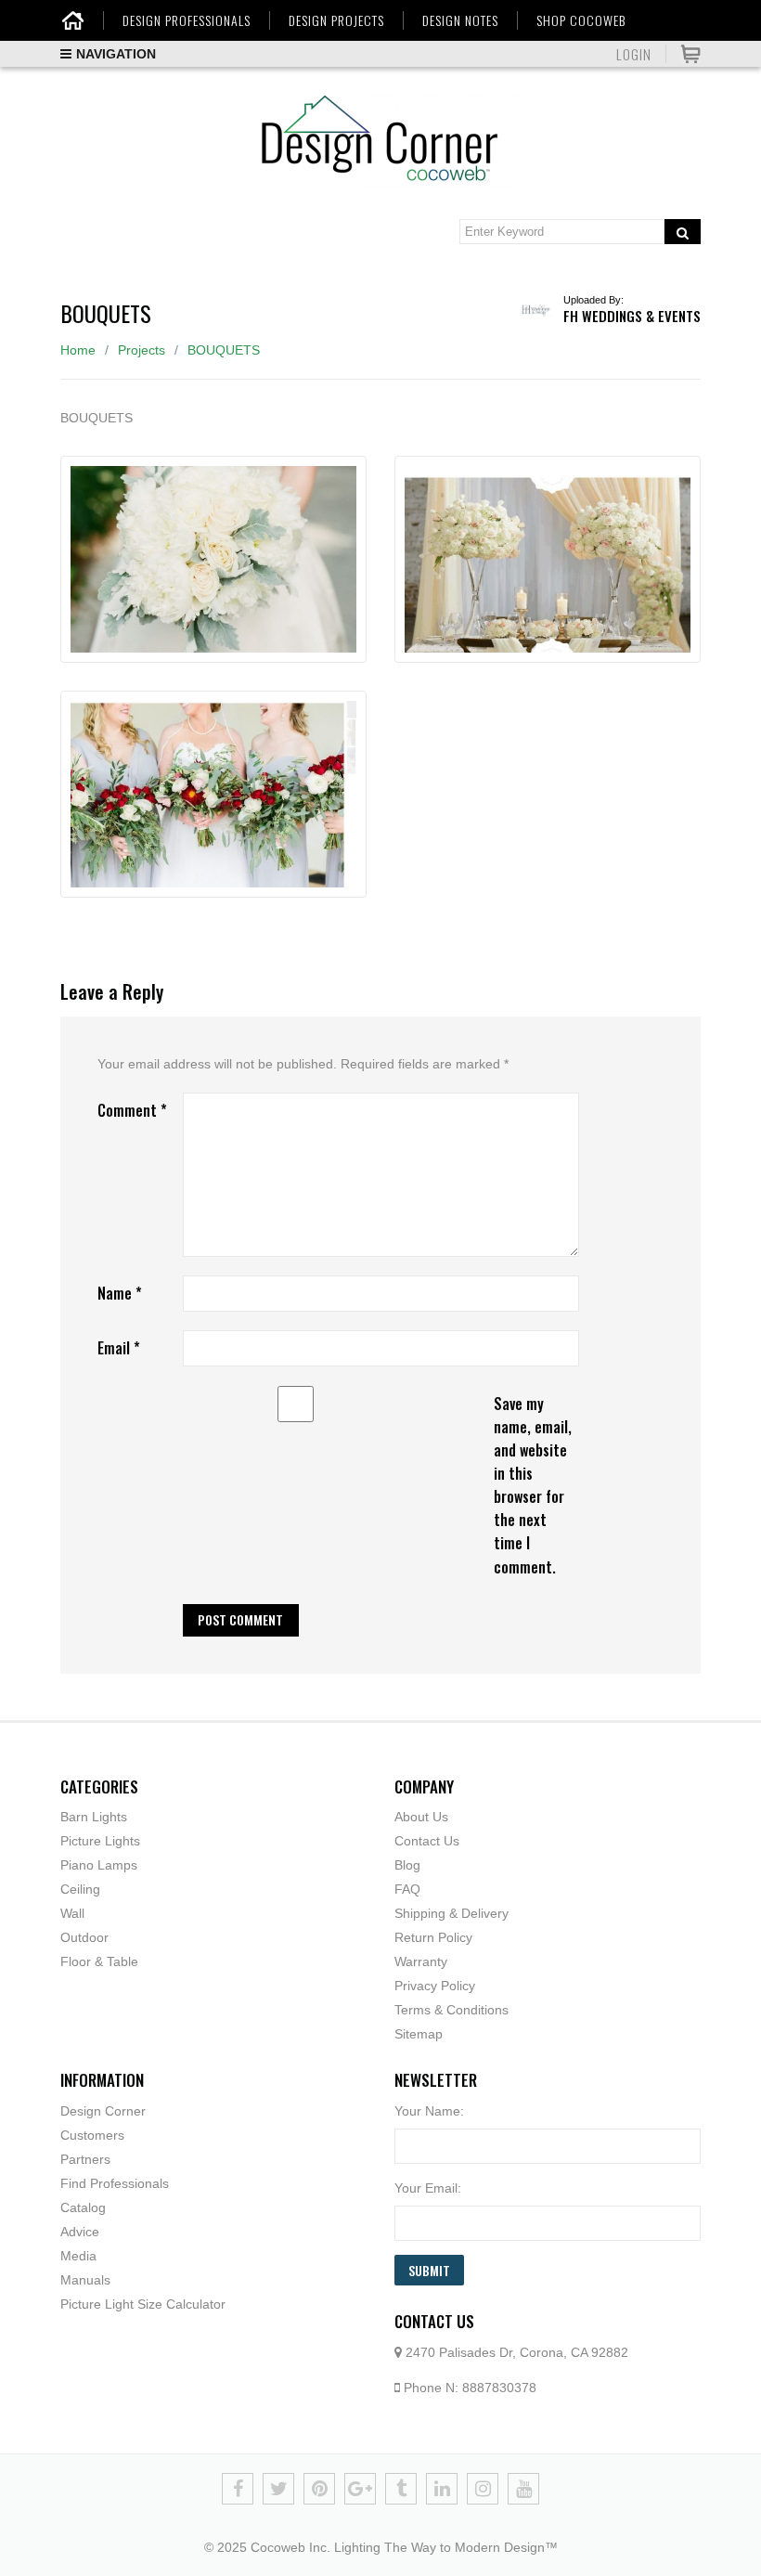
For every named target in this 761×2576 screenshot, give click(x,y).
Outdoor (84, 1937)
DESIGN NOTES (460, 20)
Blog (407, 1865)
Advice (80, 2232)
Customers (92, 2135)
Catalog (83, 2207)
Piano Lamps (99, 1865)
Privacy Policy (435, 1986)
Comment (132, 1110)
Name (120, 1293)
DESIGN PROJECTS (336, 20)
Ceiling (80, 1889)
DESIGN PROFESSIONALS (187, 20)
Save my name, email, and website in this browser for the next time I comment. (533, 1485)
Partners (85, 2159)
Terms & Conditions (451, 2010)
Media (78, 2256)
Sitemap (419, 2034)
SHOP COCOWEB (581, 20)
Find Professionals (115, 2183)
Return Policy (433, 1937)
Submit (429, 2270)
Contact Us (427, 1841)
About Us (421, 1817)
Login (634, 54)
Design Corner (103, 2111)
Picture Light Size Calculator (143, 2304)
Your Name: (429, 2111)
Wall (72, 1913)
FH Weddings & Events (632, 316)
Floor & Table (99, 1961)
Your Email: (428, 2188)
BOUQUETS (224, 350)
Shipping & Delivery (451, 1913)
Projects (142, 350)
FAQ (407, 1889)
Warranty (421, 1961)
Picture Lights (100, 1841)
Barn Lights (94, 1817)
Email (119, 1348)
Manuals (85, 2280)
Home (78, 350)
